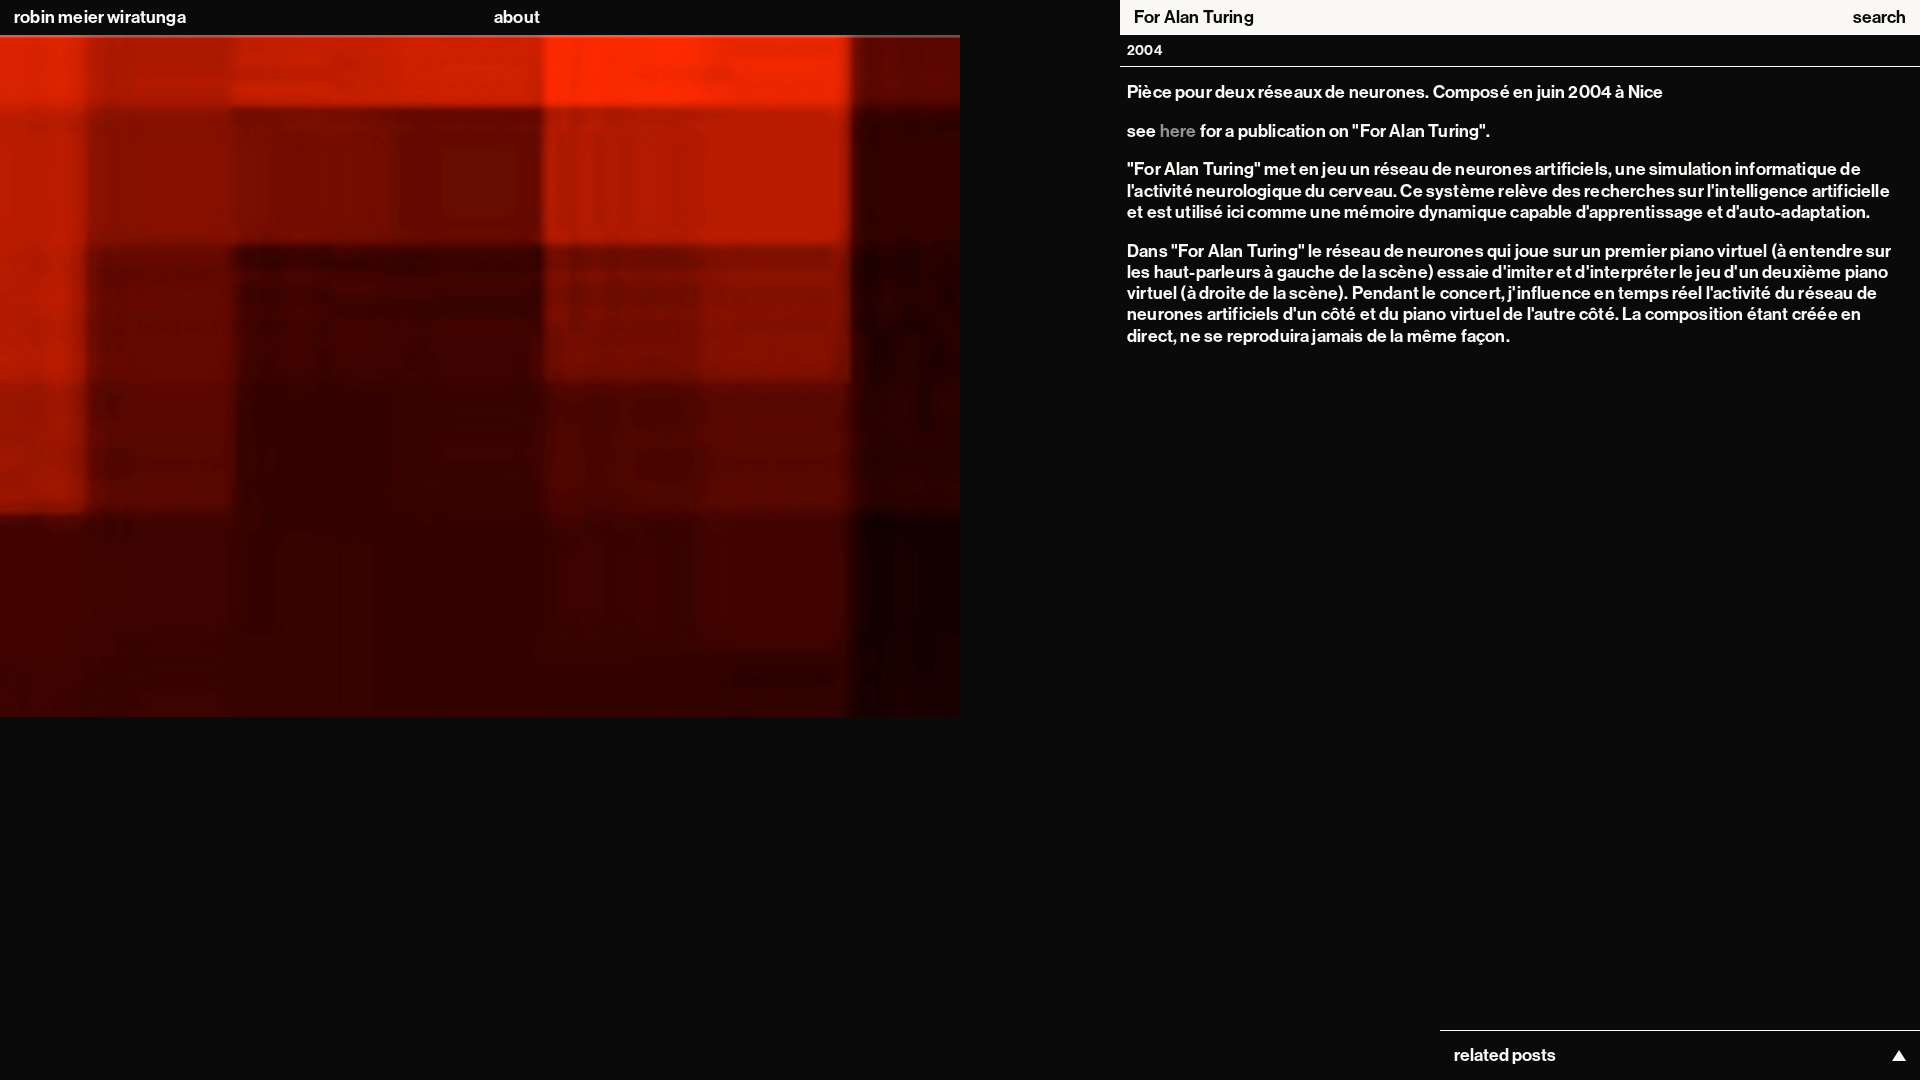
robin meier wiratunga (100, 17)
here (1178, 131)
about (517, 17)
